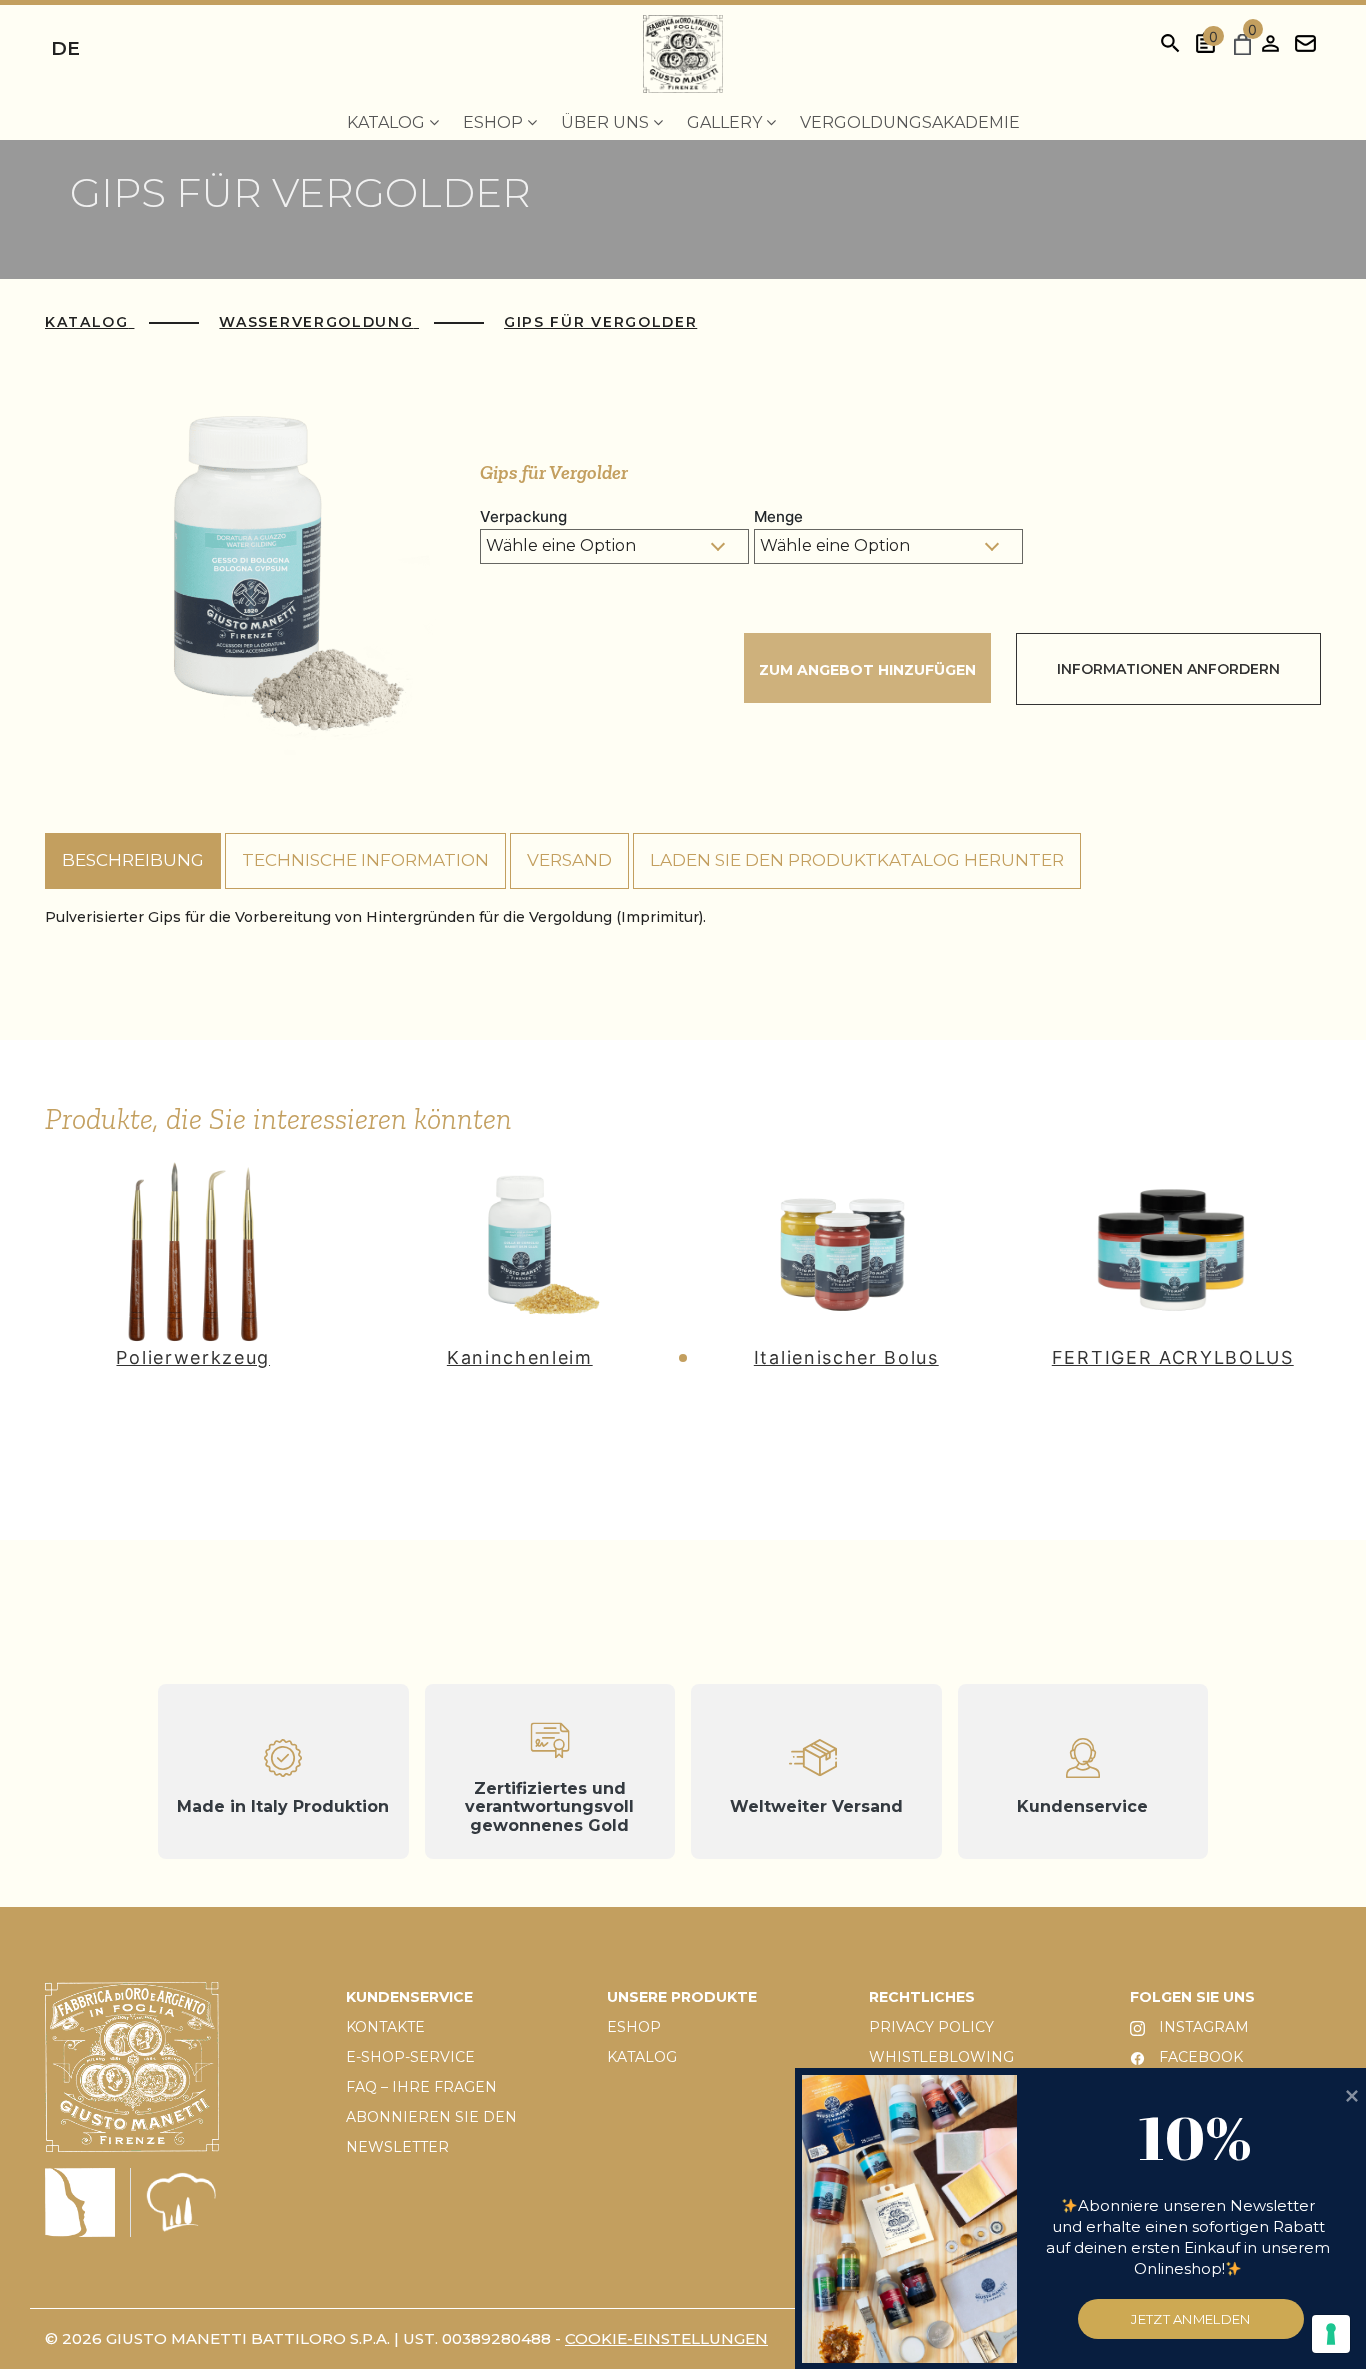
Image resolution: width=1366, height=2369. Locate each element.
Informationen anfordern (1168, 669)
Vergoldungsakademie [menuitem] (910, 122)
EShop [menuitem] (495, 122)
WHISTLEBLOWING (941, 2057)
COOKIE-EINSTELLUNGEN (666, 2338)
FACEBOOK (1199, 2057)
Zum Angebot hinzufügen (867, 670)
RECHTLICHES (922, 1997)
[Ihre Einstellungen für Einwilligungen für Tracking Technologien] (1331, 2334)
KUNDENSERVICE (409, 1997)
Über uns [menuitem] (607, 122)
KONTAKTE (385, 2027)
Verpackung (523, 516)
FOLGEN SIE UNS (1192, 1997)
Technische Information (365, 860)
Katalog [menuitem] (388, 122)
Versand (569, 860)
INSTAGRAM (1202, 2027)
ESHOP (634, 2027)
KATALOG (642, 2057)
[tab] (133, 861)
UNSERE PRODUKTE (682, 1997)
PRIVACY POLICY (931, 2027)
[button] (683, 1358)
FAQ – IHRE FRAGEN (421, 2087)
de (65, 48)
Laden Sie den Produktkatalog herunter (857, 860)
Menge (778, 516)
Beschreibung (133, 860)
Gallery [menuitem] (726, 122)
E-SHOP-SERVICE (410, 2057)
